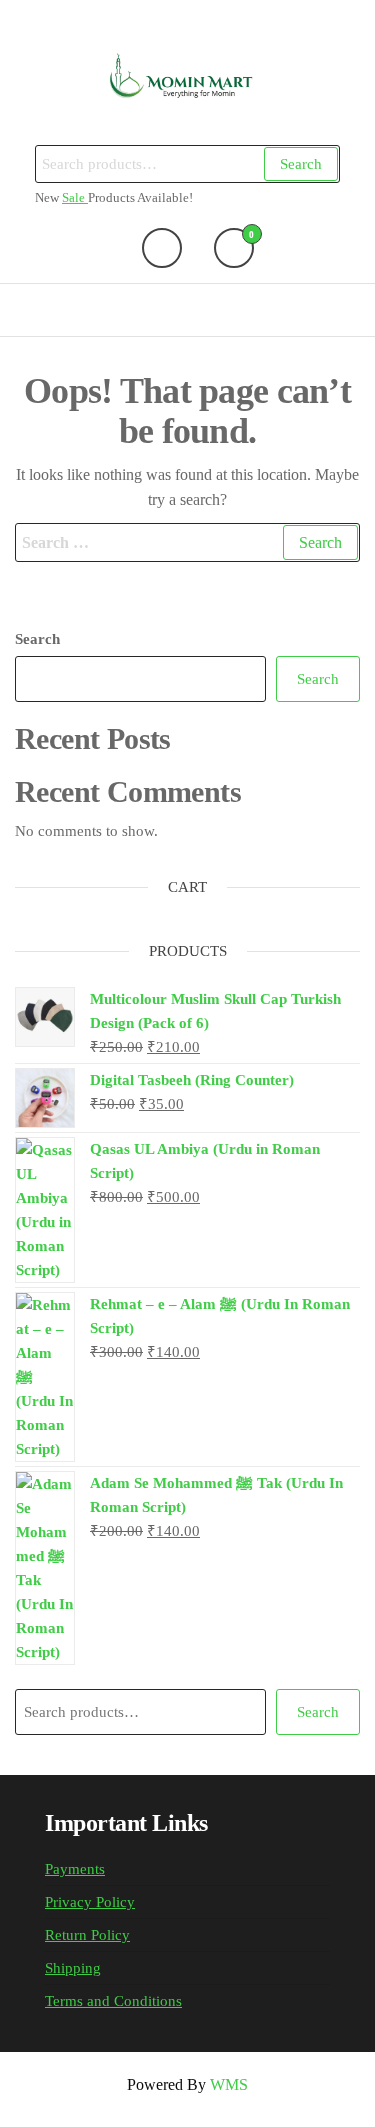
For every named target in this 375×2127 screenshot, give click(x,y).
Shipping (73, 1968)
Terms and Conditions (113, 2001)
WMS (229, 2084)
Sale (75, 198)
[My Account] (162, 248)
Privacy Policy (90, 1902)
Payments (75, 1869)
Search (301, 164)
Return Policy (87, 1935)
